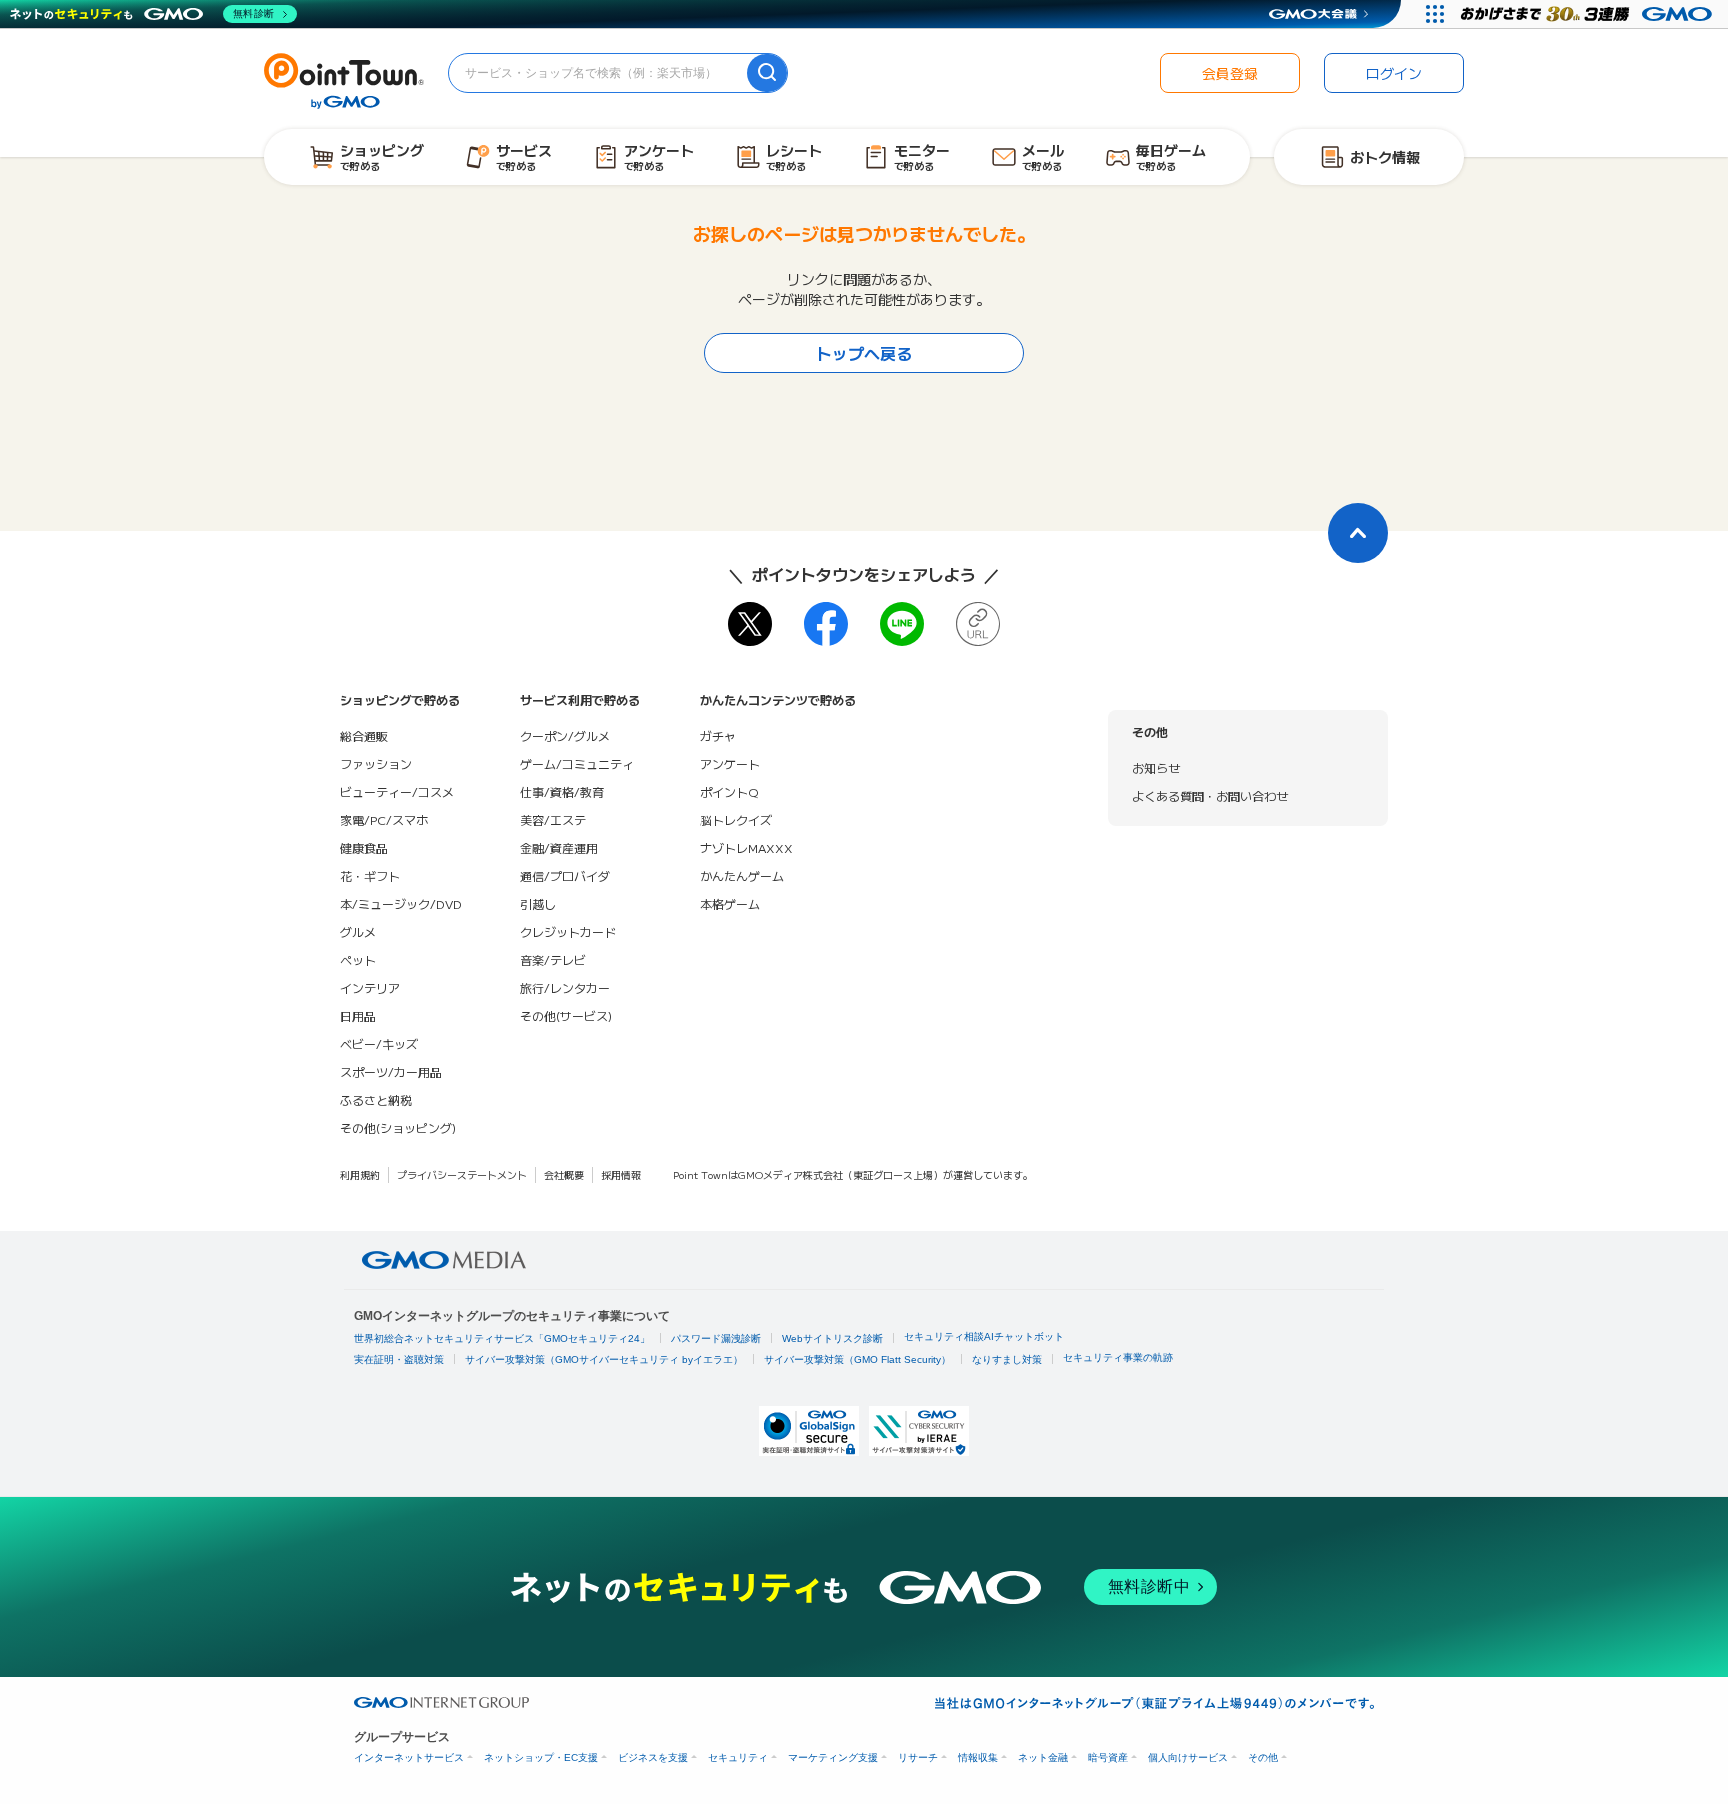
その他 (1263, 1757)
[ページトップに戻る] (1358, 533)
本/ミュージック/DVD (401, 903)
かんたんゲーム (742, 875)
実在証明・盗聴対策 (399, 1359)
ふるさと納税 (376, 1099)
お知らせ (1156, 767)
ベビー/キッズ (379, 1043)
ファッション (376, 763)
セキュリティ (738, 1757)
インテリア (370, 987)
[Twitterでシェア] (750, 624)
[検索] (767, 73)
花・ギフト (370, 875)
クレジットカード (568, 931)
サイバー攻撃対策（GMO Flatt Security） (857, 1359)
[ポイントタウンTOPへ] (344, 79)
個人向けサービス (1188, 1757)
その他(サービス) (566, 1015)
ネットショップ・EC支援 (541, 1757)
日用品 (358, 1015)
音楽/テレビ (553, 959)
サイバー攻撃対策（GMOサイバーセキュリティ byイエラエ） (604, 1359)
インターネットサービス (409, 1757)
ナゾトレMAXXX (746, 847)
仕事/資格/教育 (562, 791)
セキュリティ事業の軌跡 (1118, 1357)
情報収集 (978, 1757)
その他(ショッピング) (398, 1127)
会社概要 (564, 1174)
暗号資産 (1108, 1757)
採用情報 (621, 1174)
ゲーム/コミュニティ (577, 763)
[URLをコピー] (978, 624)
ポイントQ (729, 791)
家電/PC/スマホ (384, 819)
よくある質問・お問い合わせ (1210, 795)
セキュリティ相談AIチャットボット (984, 1336)
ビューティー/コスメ (397, 791)
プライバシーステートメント (462, 1174)
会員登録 (1230, 73)
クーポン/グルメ (565, 735)
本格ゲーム (730, 903)
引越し (538, 903)
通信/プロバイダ (565, 875)
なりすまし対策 (1007, 1359)
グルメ (358, 931)
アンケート (730, 763)
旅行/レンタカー (565, 987)
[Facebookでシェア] (826, 624)
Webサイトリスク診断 (832, 1338)
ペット (358, 959)
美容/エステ (553, 819)
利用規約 (360, 1174)
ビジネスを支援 (653, 1757)
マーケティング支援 (833, 1757)
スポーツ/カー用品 (391, 1071)
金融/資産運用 (559, 847)
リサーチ (918, 1757)
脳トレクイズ (736, 819)
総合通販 (364, 735)
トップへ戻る (864, 353)
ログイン (1394, 73)
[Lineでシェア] (902, 624)
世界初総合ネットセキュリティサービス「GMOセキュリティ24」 (502, 1338)
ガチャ (718, 735)
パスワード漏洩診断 (716, 1338)
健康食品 (364, 847)
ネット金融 (1043, 1757)
